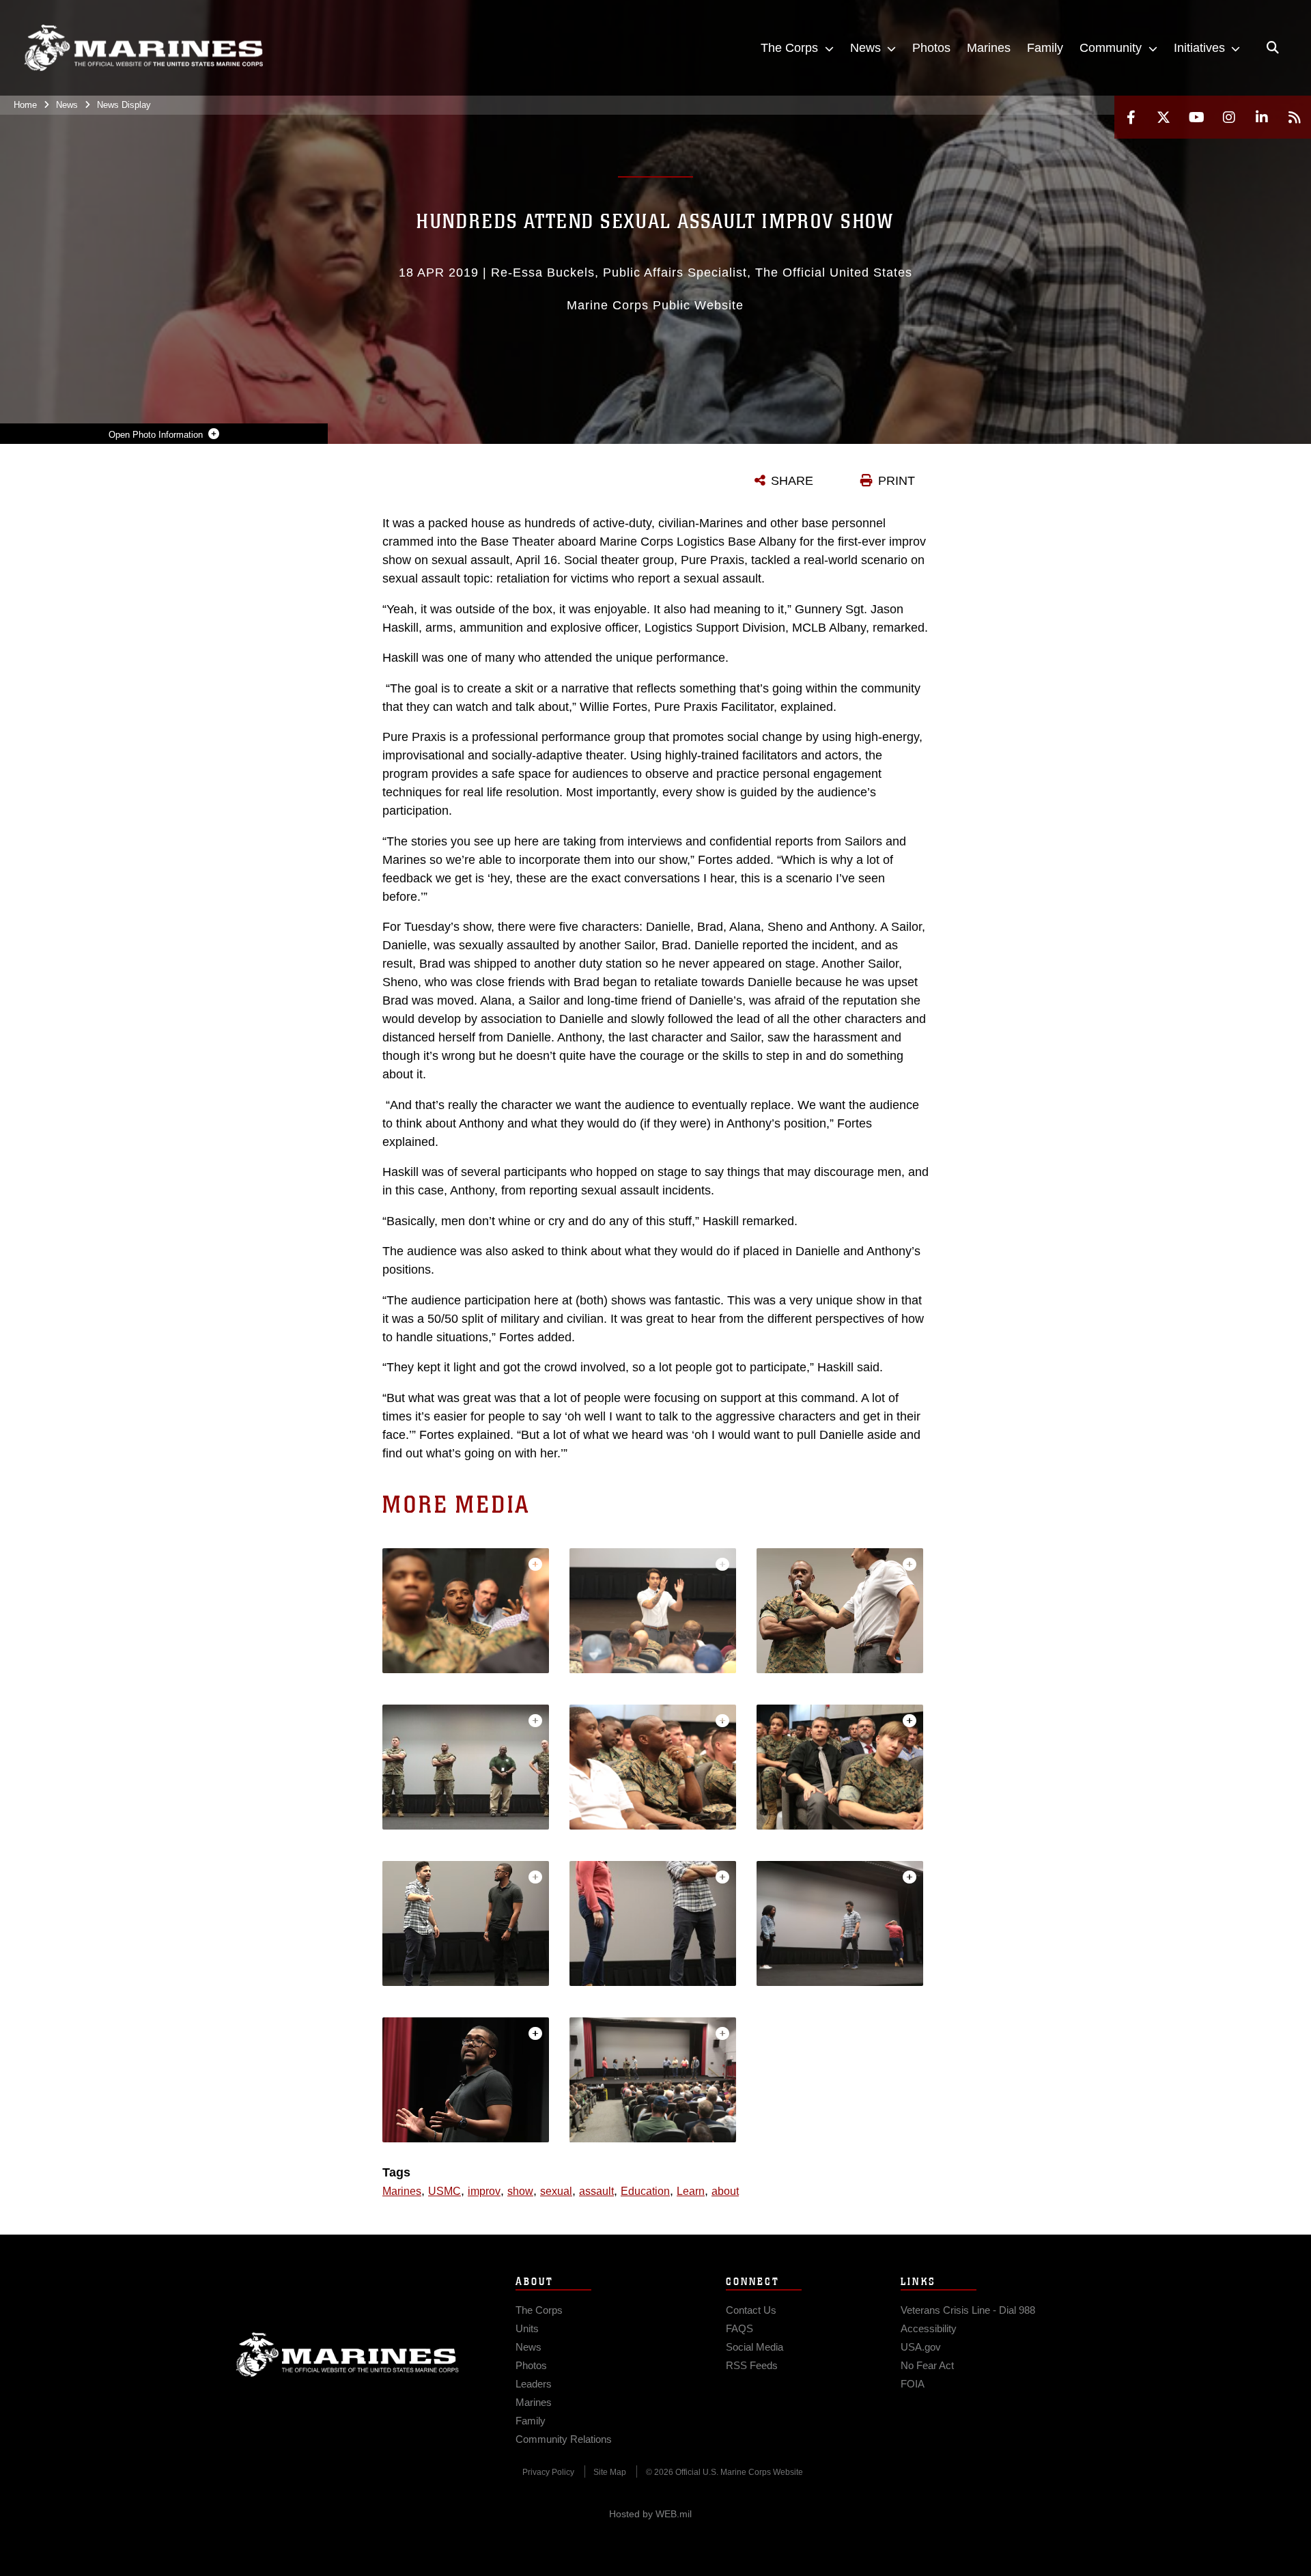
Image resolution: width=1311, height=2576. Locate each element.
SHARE (792, 481)
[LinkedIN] (1262, 117)
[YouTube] (1196, 117)
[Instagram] (1229, 117)
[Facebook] (1131, 117)
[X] (1164, 117)
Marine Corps (348, 2355)
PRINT (897, 481)
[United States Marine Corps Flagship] (143, 48)
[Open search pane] (1273, 48)
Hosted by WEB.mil (650, 2514)
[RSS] (1295, 117)
